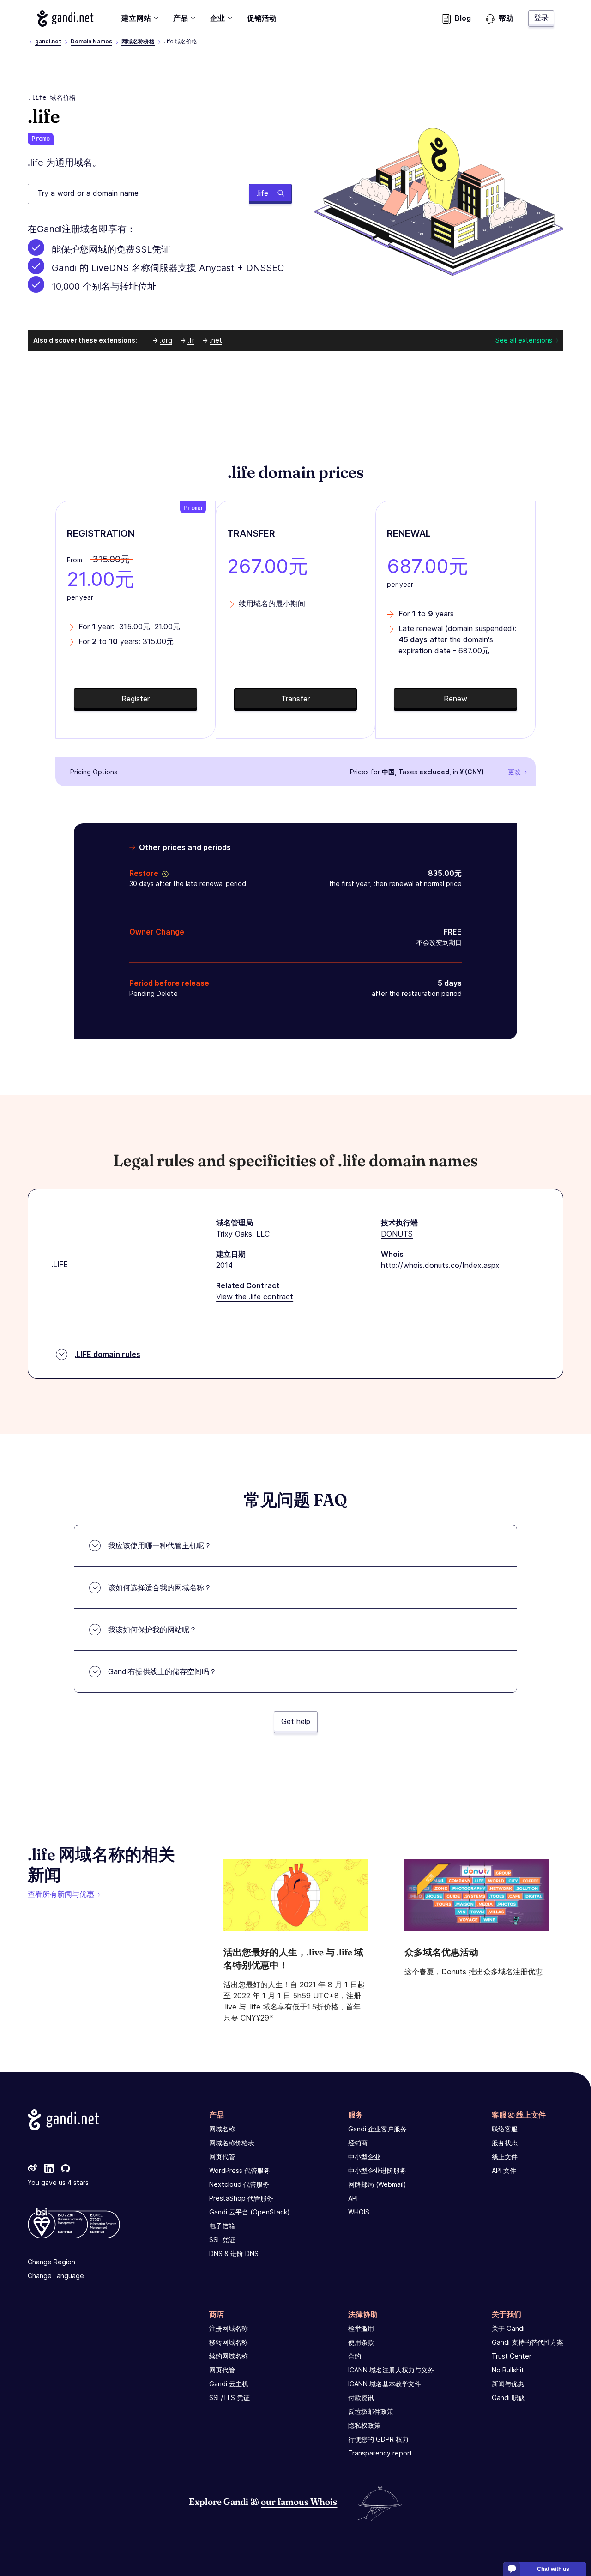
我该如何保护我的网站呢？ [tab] (152, 1629)
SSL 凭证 (222, 2240)
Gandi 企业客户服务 (377, 2129)
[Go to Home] (65, 18)
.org (166, 340)
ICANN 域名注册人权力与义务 (391, 2370)
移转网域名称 (229, 2342)
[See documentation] (163, 873)
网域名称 (222, 2129)
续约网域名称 (229, 2356)
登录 (541, 18)
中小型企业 (364, 2157)
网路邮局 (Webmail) (377, 2184)
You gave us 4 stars (58, 2182)
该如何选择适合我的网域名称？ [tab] (160, 1587)
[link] (32, 2169)
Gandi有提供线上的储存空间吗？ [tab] (162, 1671)
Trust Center (512, 2356)
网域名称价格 (138, 41)
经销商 (358, 2143)
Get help (296, 1721)
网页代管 (222, 2157)
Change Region (51, 2262)
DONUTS (397, 1234)
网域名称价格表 (232, 2143)
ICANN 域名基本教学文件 (385, 2384)
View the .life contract (255, 1297)
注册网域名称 (229, 2328)
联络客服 (505, 2129)
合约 (355, 2356)
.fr (191, 340)
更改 (514, 772)
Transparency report (380, 2453)
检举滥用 (361, 2328)
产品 (181, 18)
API (353, 2198)
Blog (463, 18)
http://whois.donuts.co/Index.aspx (440, 1265)
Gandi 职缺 (508, 2398)
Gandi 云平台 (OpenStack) (250, 2212)
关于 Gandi (508, 2328)
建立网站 (136, 18)
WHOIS (359, 2212)
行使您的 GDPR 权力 (378, 2439)
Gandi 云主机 (229, 2384)
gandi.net (48, 41)
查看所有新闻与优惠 (61, 1894)
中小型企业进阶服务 (377, 2170)
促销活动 (262, 18)
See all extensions (524, 340)
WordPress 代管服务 (240, 2170)
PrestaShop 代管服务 (241, 2198)
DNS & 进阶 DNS (234, 2253)
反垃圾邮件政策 (371, 2411)
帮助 (506, 18)
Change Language (56, 2276)
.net (216, 340)
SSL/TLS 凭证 (229, 2398)
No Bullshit (508, 2370)
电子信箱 (222, 2226)
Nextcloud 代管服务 (239, 2184)
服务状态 (505, 2143)
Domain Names (91, 41)
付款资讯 (361, 2398)
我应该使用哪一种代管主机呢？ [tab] (160, 1545)
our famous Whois (299, 2501)
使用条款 (361, 2342)
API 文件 (504, 2170)
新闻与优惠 (508, 2384)
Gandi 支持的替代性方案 (528, 2342)
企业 (217, 18)
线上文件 (505, 2157)
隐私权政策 (364, 2425)
